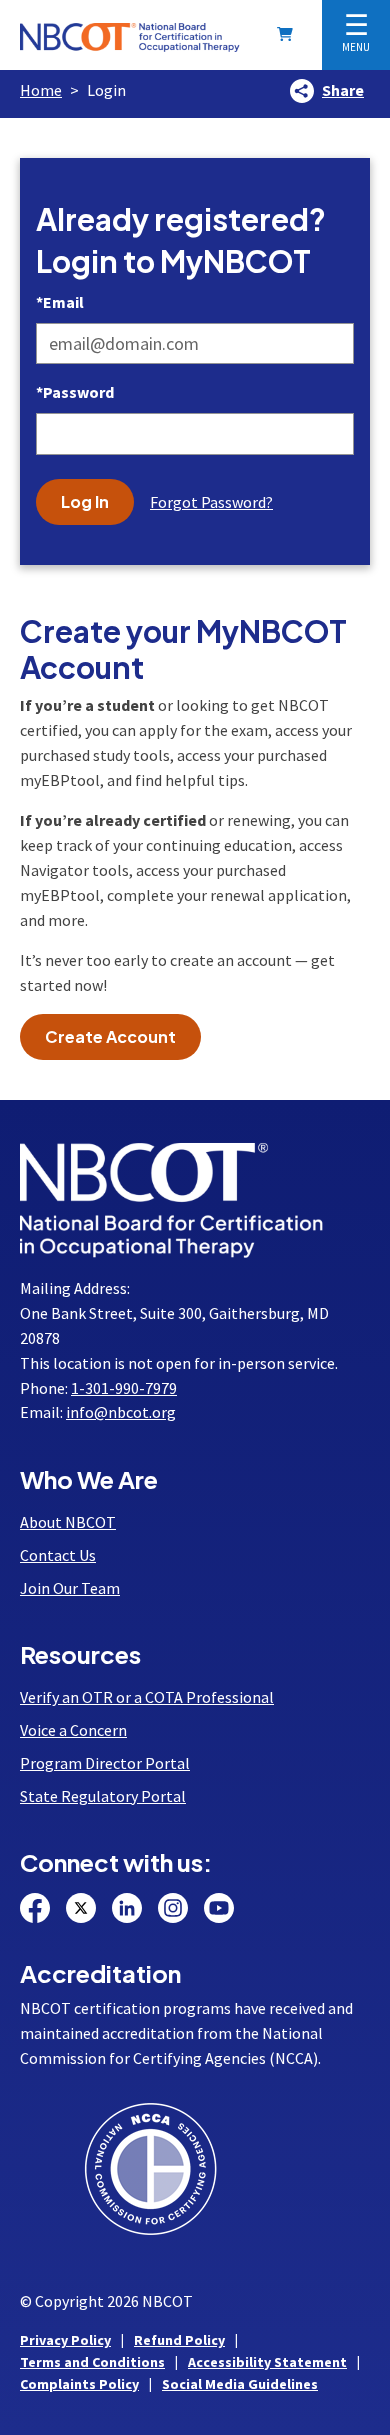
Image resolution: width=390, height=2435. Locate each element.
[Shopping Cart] (289, 34)
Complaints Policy (79, 2384)
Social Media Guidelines (240, 2384)
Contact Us (58, 1555)
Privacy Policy (65, 2340)
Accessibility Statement (267, 2362)
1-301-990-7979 (124, 1388)
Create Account (110, 1036)
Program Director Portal (105, 1763)
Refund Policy (179, 2340)
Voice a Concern (73, 1730)
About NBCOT (68, 1522)
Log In (85, 501)
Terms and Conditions (92, 2362)
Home (41, 90)
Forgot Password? (211, 502)
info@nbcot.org (121, 1412)
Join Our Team (70, 1588)
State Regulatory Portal (103, 1796)
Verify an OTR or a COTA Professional (147, 1697)
